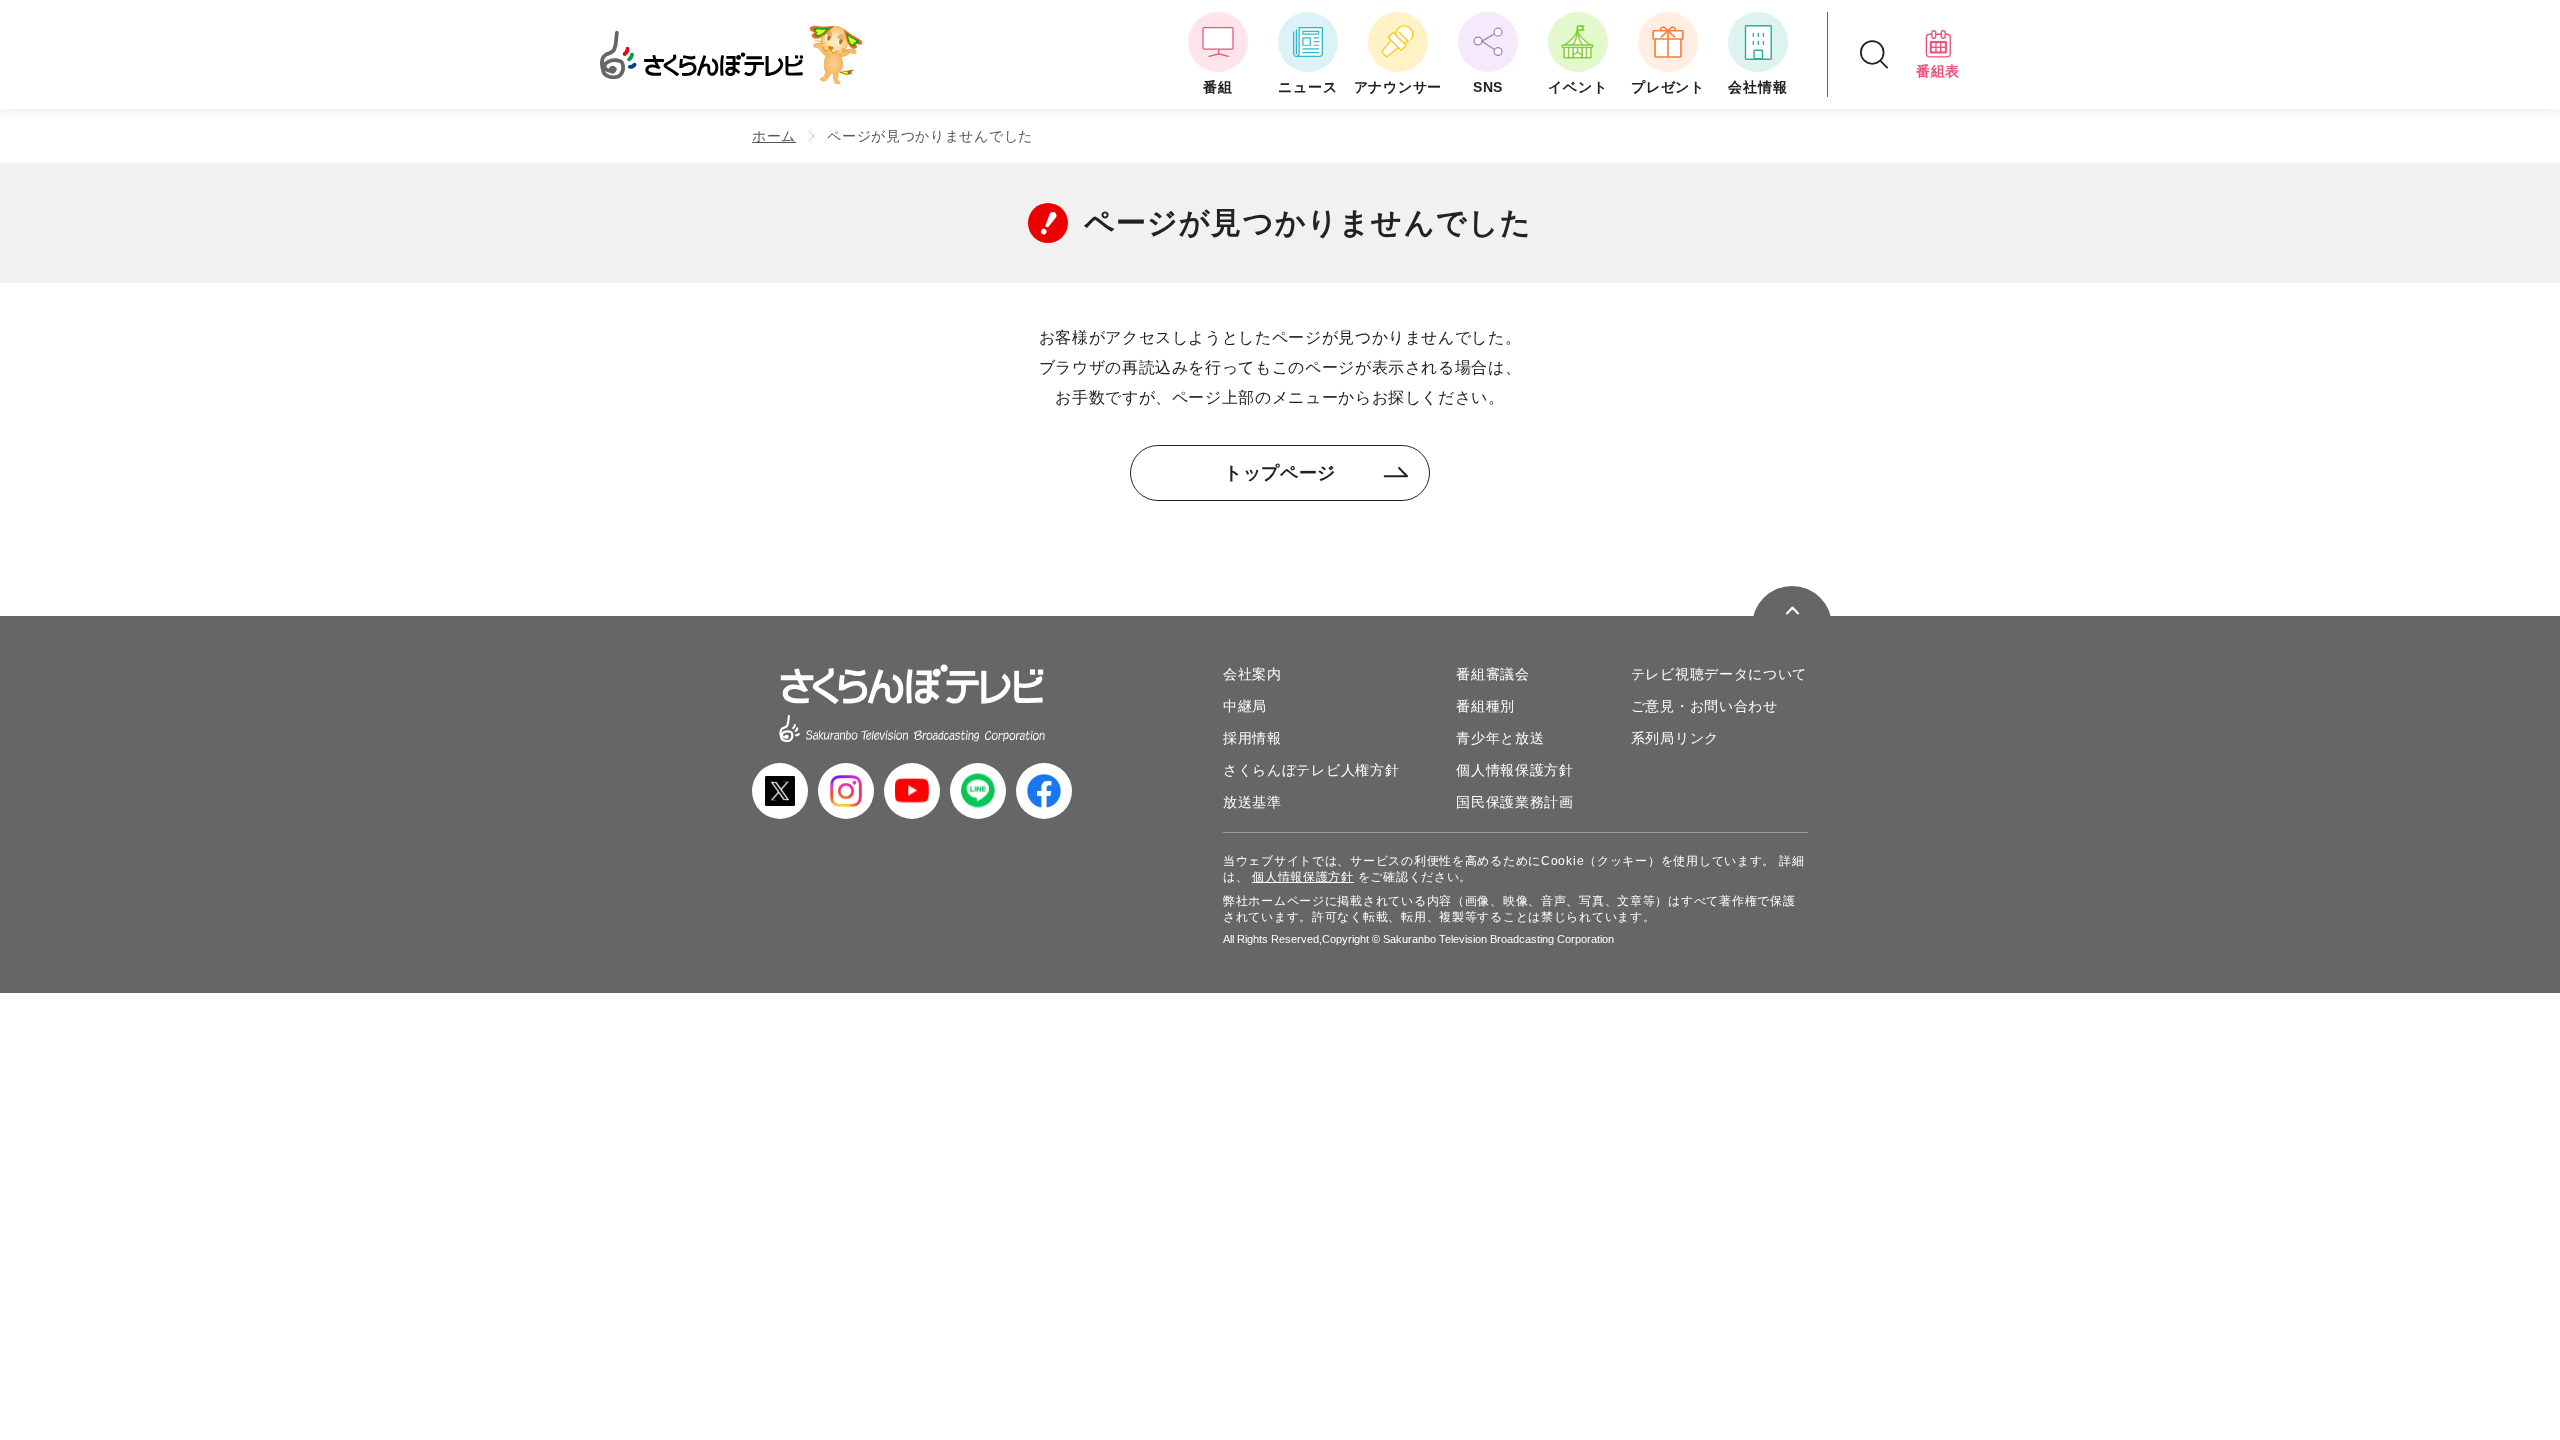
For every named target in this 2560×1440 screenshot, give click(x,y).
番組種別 (1485, 706)
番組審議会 (1493, 674)
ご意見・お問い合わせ (1704, 706)
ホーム (774, 136)
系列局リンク (1675, 738)
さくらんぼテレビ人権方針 (1311, 770)
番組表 (1938, 71)
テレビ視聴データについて (1719, 674)
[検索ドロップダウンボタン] (1874, 54)
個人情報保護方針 (1515, 770)
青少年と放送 (1500, 738)
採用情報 (1252, 738)
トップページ (1280, 473)
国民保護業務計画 (1515, 802)
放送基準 (1252, 802)
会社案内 (1252, 674)
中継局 (1245, 706)
